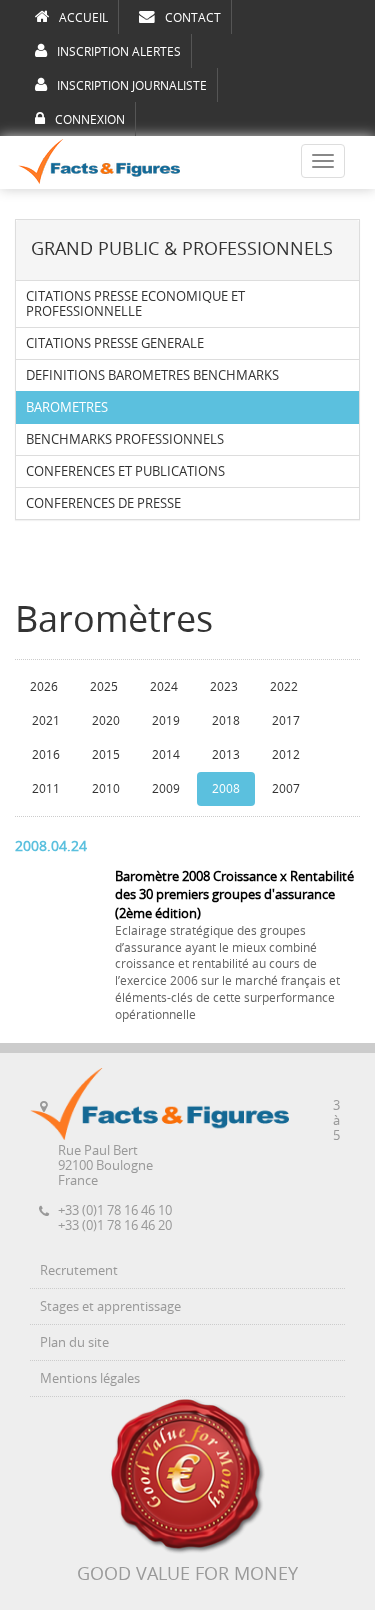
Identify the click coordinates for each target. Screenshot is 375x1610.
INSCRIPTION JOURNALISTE (132, 86)
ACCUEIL (83, 18)
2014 (166, 755)
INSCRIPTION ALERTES (119, 52)
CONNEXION (90, 120)
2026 (44, 687)
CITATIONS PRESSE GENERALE (115, 343)
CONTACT (193, 18)
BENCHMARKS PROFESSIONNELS (125, 439)
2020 (106, 721)
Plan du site (74, 1342)
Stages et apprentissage (110, 1306)
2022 (284, 687)
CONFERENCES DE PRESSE (103, 503)
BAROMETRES (67, 407)
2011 (46, 789)
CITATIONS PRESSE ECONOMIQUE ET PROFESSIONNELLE (135, 304)
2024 (164, 687)
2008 (226, 789)
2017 (286, 721)
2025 (104, 687)
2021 (46, 721)
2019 (166, 721)
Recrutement (79, 1270)
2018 (226, 721)
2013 (226, 755)
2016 (46, 755)
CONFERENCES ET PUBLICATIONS (125, 471)
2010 (106, 789)
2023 (224, 687)
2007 (286, 789)
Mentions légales (90, 1378)
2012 (286, 755)
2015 (106, 755)
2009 (166, 789)
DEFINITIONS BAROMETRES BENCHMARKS (152, 375)
